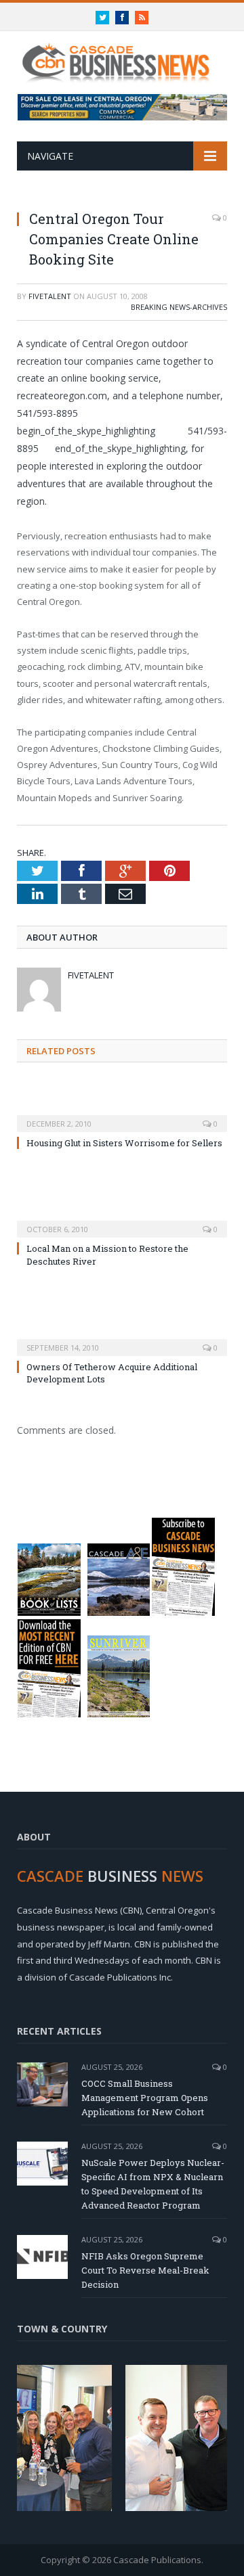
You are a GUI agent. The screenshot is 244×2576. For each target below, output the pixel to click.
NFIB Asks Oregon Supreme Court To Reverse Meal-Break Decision (145, 2270)
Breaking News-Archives (179, 307)
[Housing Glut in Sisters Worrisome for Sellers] (122, 1114)
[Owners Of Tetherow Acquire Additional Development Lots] (122, 1338)
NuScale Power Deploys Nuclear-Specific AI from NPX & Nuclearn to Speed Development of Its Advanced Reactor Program (153, 2184)
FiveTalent (50, 296)
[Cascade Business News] (122, 55)
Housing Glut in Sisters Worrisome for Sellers (124, 1143)
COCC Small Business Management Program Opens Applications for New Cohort (145, 2098)
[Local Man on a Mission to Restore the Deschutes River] (122, 1220)
